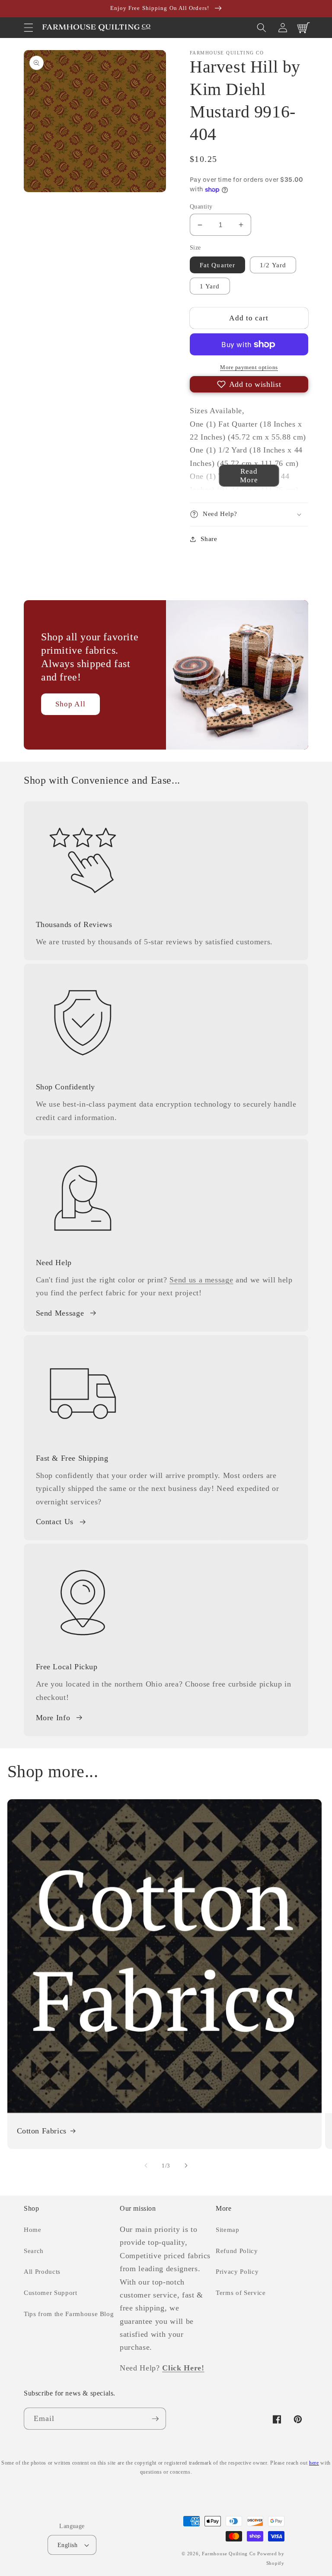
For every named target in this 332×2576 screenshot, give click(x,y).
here (314, 2463)
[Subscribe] (155, 2419)
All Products (42, 2271)
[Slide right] (186, 2165)
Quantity (201, 206)
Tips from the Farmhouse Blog (69, 2314)
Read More (249, 476)
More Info (53, 1718)
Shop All (70, 704)
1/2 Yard (273, 265)
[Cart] (303, 28)
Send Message (60, 1313)
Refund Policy (237, 2251)
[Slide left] (146, 2165)
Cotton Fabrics (42, 2131)
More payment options (249, 367)
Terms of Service (241, 2293)
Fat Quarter (217, 265)
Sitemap (228, 2229)
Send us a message (201, 1280)
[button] (29, 28)
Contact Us (55, 1522)
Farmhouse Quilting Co (229, 2554)
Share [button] (209, 539)
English (67, 2545)
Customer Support (51, 2293)
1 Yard (210, 286)
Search (34, 2251)
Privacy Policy (237, 2271)
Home (33, 2229)
